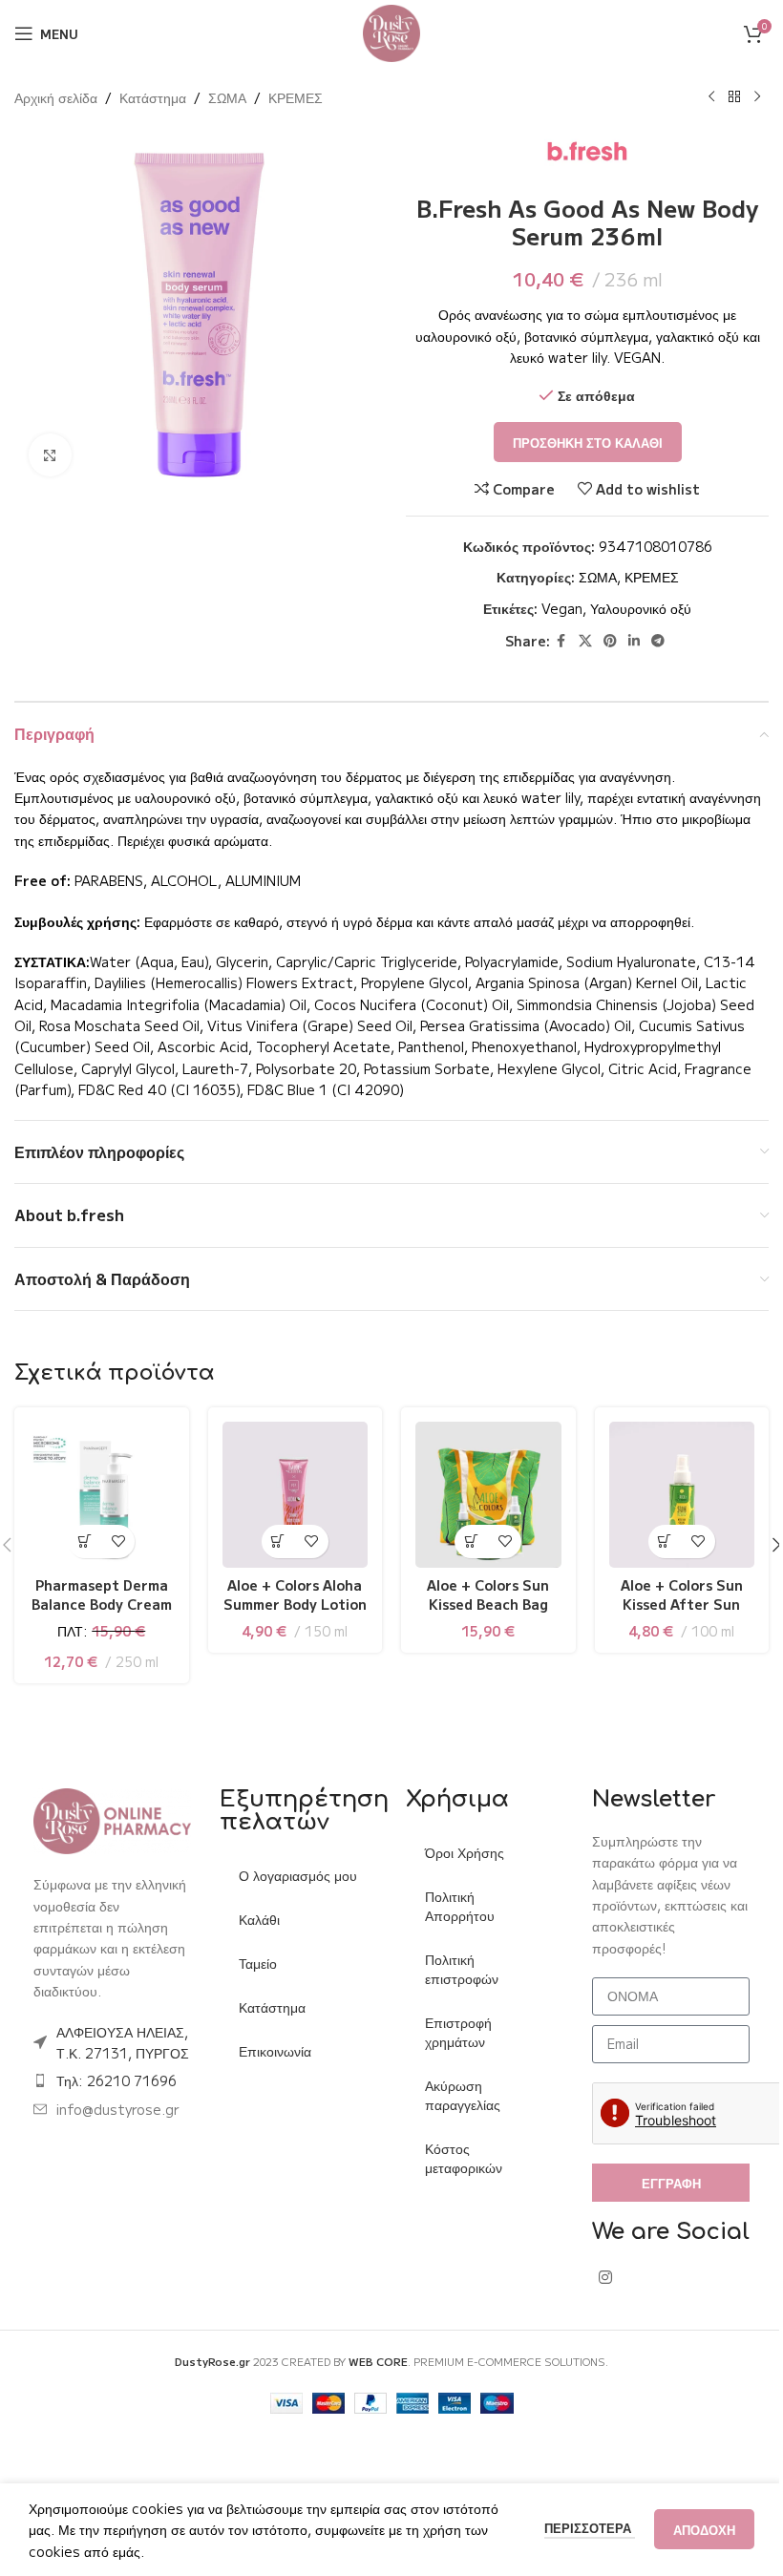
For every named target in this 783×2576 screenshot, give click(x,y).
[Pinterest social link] (599, 641)
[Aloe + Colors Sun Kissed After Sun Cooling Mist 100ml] (669, 1493)
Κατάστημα (153, 97)
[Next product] (743, 97)
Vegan (551, 608)
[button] (83, 1538)
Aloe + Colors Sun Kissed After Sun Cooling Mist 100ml (669, 1600)
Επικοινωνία (271, 2066)
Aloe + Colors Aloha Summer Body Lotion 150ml (290, 1600)
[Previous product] (697, 97)
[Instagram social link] (594, 2297)
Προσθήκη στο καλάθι (576, 443)
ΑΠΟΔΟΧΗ (690, 2530)
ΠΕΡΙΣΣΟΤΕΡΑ (575, 2528)
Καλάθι (255, 1934)
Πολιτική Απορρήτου (453, 1902)
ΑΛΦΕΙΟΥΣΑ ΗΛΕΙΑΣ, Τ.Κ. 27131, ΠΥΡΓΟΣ (122, 2048)
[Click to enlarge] (50, 448)
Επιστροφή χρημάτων (452, 2028)
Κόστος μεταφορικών (457, 2154)
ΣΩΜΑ (227, 97)
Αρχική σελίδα (56, 97)
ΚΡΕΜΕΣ (296, 97)
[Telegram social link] (646, 641)
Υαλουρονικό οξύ (630, 608)
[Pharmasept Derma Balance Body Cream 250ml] (100, 1493)
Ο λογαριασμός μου (281, 1881)
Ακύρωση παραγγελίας (456, 2091)
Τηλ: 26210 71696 (116, 2097)
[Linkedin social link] (623, 641)
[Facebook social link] (550, 641)
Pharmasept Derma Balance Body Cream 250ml (100, 1600)
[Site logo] (385, 32)
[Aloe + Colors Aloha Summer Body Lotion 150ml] (290, 1493)
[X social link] (574, 641)
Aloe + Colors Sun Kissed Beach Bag (479, 1591)
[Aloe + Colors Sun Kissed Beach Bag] (480, 1493)
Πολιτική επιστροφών (455, 1965)
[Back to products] (720, 97)
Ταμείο (254, 1978)
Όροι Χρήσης (458, 1848)
